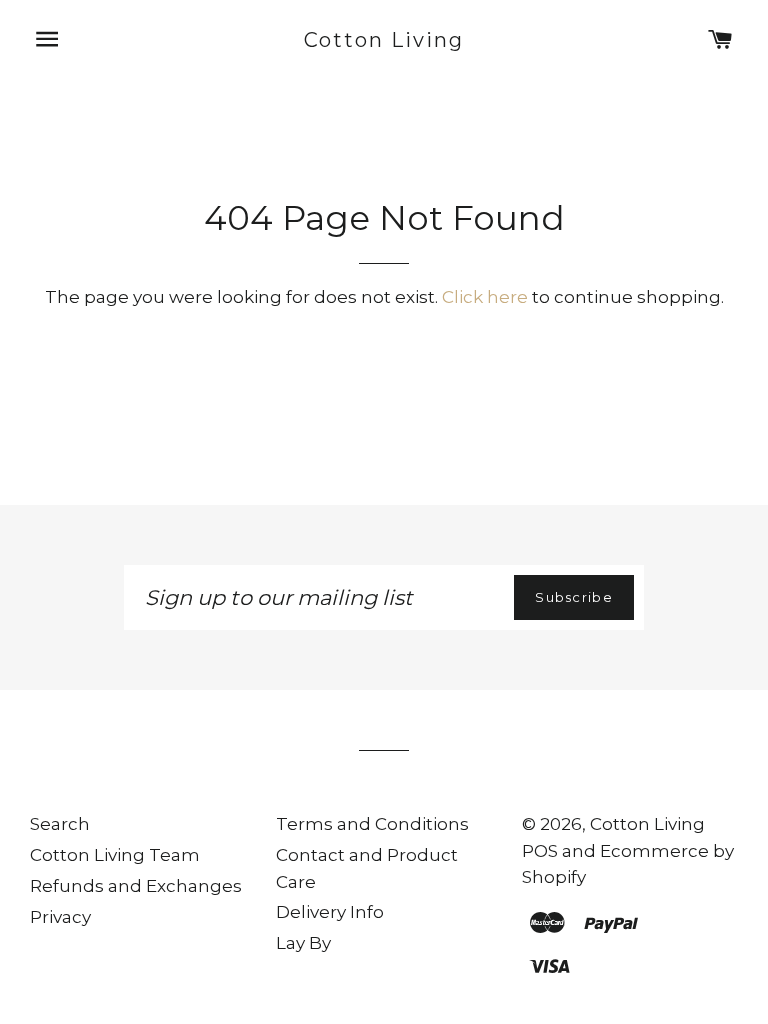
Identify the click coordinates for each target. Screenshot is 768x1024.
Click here (485, 297)
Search (60, 824)
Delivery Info (330, 912)
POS (540, 851)
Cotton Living (384, 40)
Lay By (303, 943)
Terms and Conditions (372, 824)
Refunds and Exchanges (136, 886)
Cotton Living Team (115, 855)
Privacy (60, 917)
